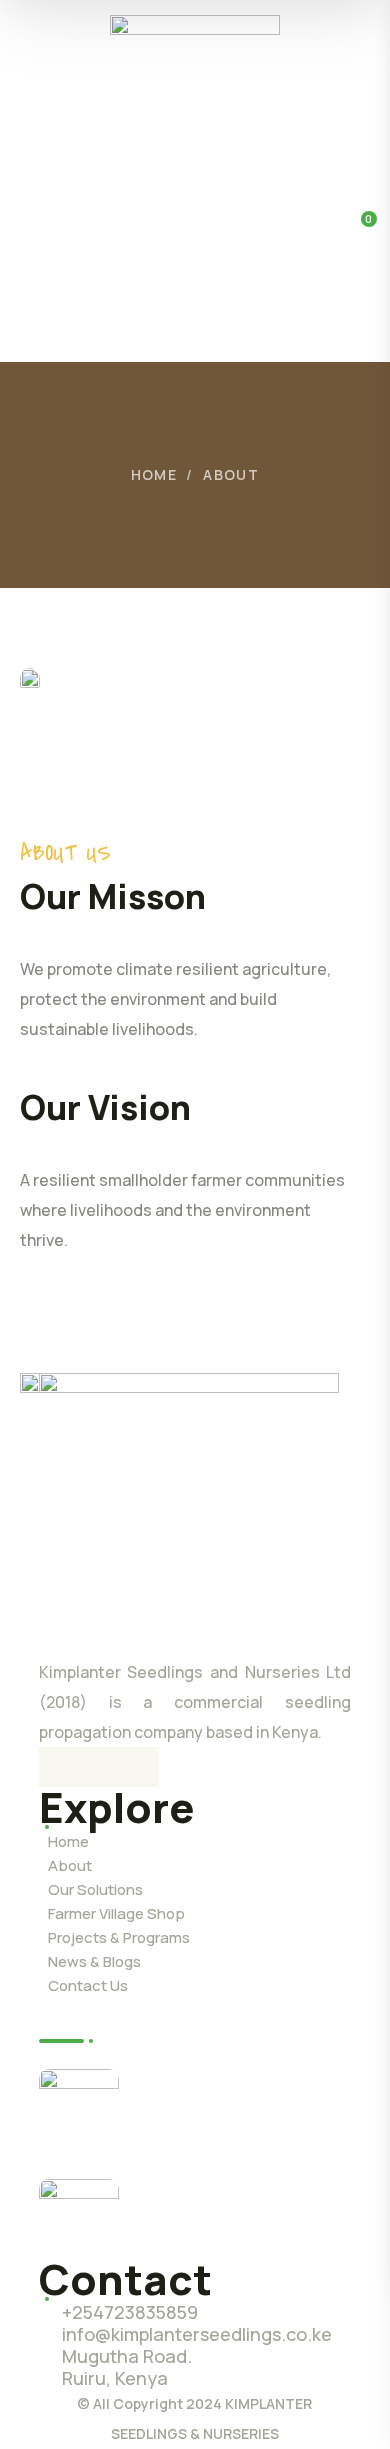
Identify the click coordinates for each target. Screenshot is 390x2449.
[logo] (195, 84)
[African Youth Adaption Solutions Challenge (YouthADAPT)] (79, 2109)
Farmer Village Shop (116, 1913)
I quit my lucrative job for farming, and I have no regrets (236, 2213)
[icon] (59, 1767)
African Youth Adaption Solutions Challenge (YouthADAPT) (230, 2103)
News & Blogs (94, 1961)
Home (154, 474)
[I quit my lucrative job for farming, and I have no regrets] (79, 2219)
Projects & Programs (119, 1937)
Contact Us (88, 1985)
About (70, 1865)
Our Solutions (95, 1889)
